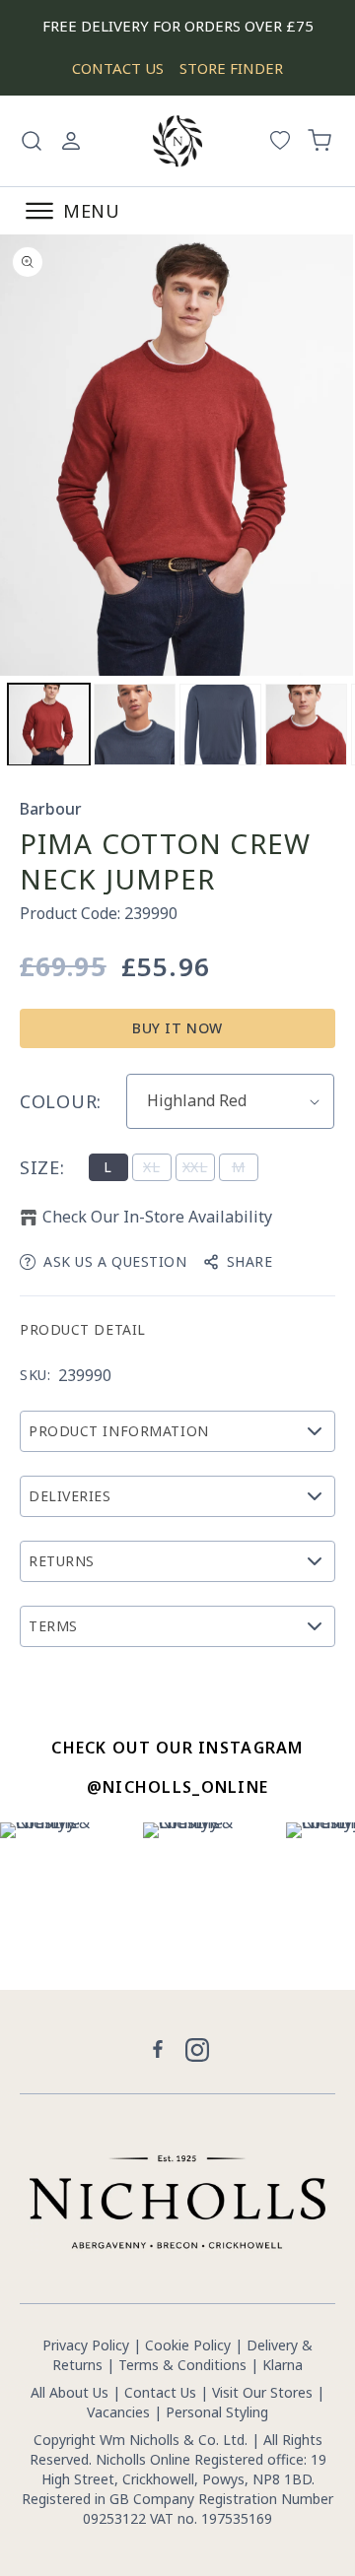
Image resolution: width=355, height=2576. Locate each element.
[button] (32, 141)
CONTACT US (118, 68)
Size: (42, 1167)
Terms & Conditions (182, 2365)
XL (157, 1169)
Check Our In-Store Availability (157, 1217)
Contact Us (160, 2392)
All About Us (70, 2392)
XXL (199, 1169)
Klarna (283, 2365)
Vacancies (120, 2412)
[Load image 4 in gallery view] (220, 725)
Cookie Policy (188, 2345)
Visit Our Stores (262, 2392)
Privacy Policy (86, 2345)
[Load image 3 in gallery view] (135, 725)
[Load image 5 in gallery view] (306, 725)
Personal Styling (217, 2412)
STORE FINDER (231, 68)
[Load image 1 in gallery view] (49, 725)
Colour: (61, 1101)
